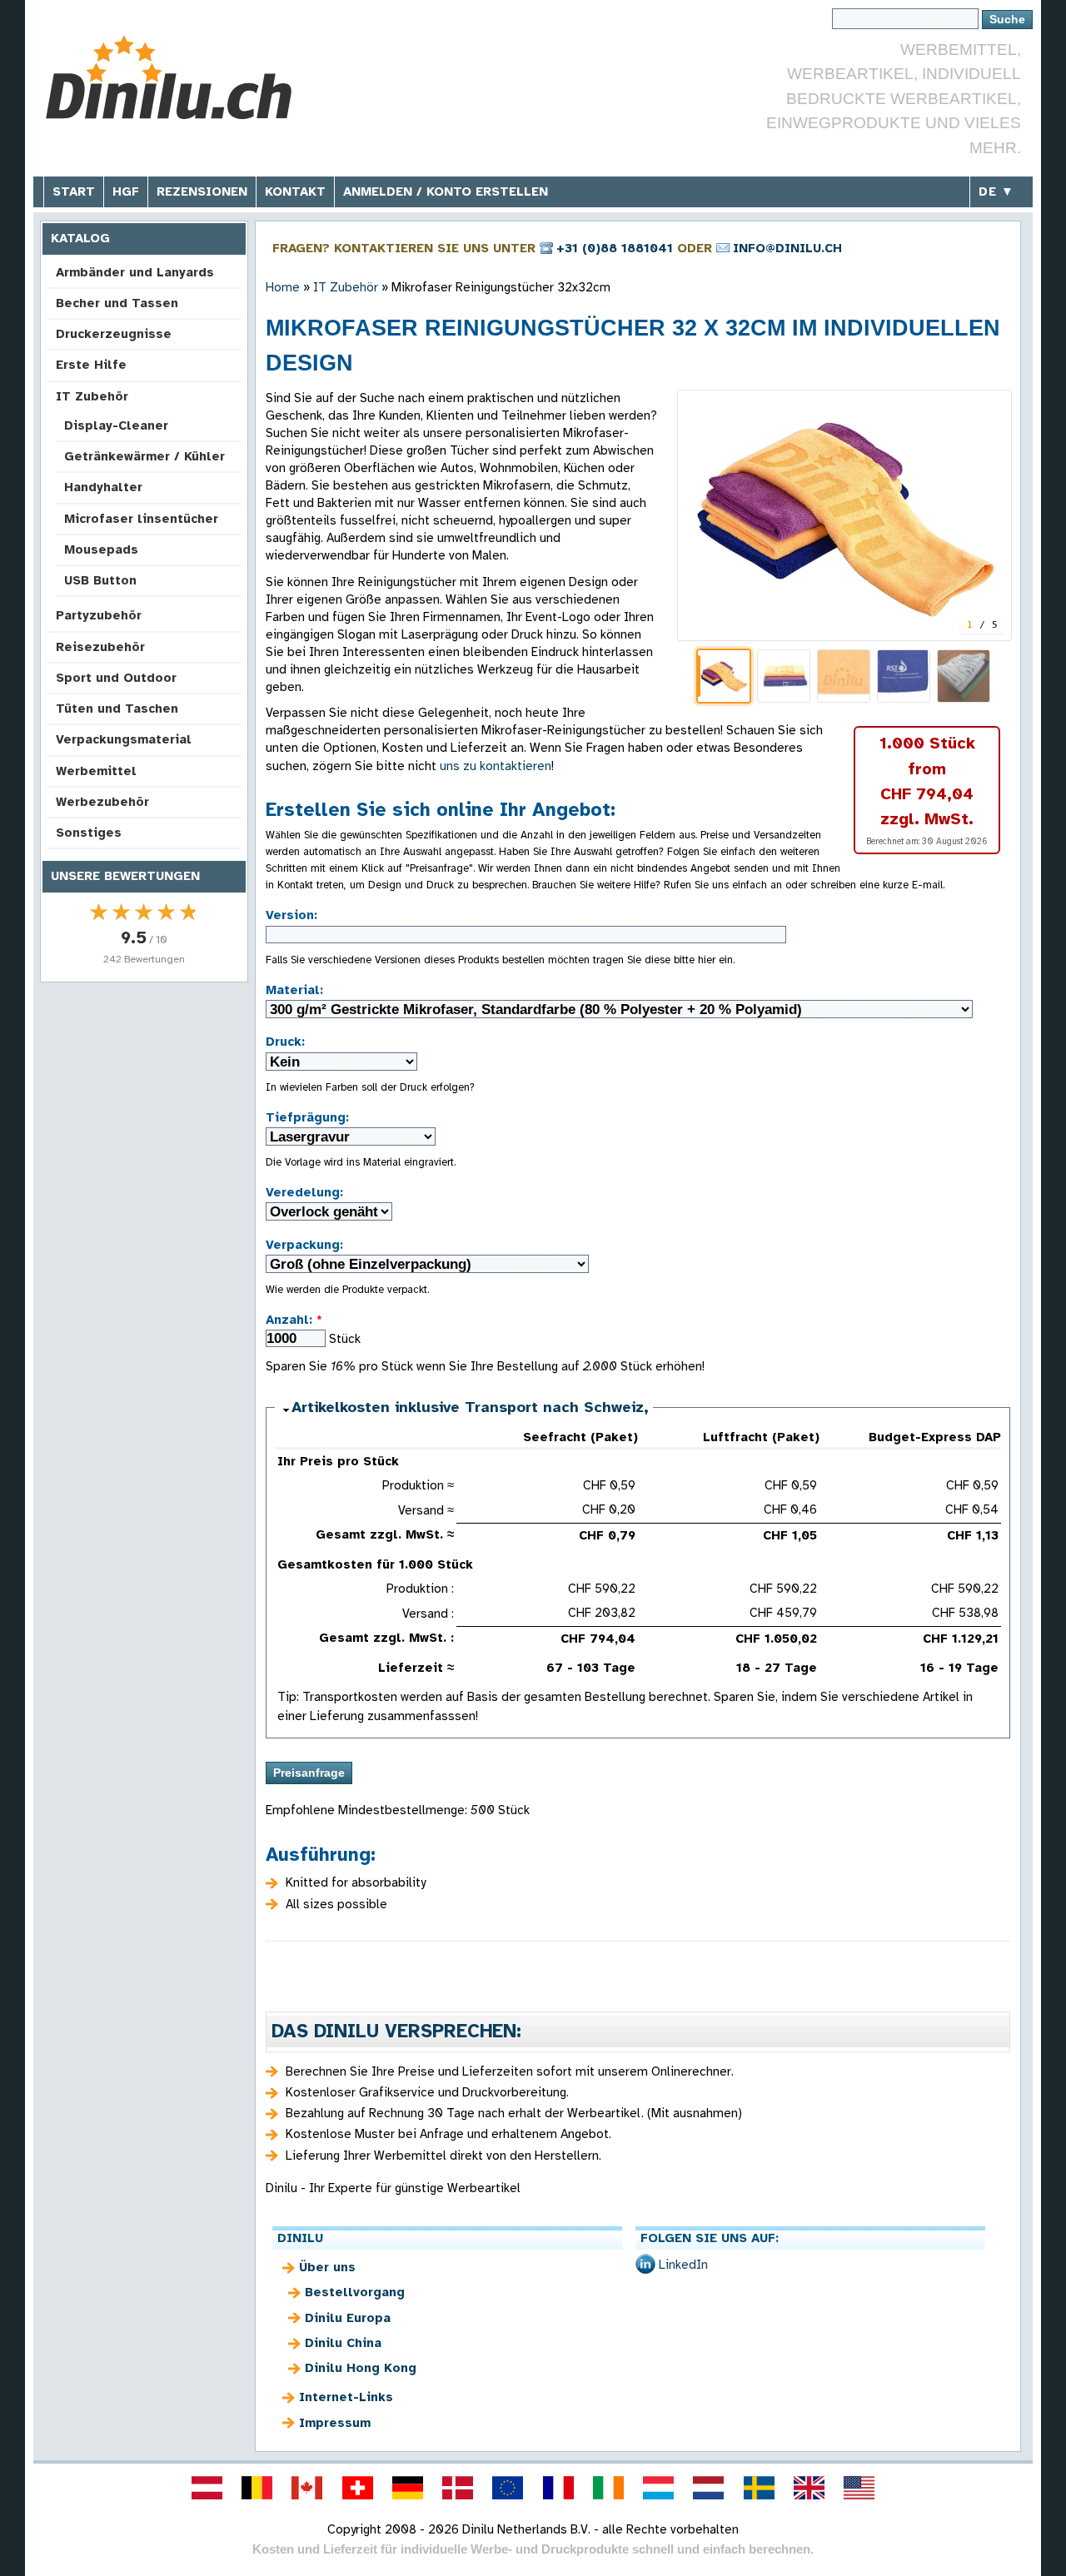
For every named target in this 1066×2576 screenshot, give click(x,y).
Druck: (285, 1042)
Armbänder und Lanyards (135, 272)
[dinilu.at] (207, 2488)
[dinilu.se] (759, 2488)
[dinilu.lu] (659, 2488)
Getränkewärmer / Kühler (144, 456)
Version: (291, 915)
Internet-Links (346, 2397)
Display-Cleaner (116, 425)
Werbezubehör (102, 802)
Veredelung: (304, 1192)
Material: (294, 990)
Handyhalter (103, 487)
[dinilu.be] (257, 2488)
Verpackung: (304, 1245)
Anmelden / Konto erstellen (446, 191)
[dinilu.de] (407, 2488)
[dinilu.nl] (709, 2488)
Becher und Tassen (117, 303)
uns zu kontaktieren (496, 766)
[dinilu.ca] (307, 2488)
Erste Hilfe (91, 365)
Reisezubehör (100, 647)
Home (283, 287)
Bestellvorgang (355, 2292)
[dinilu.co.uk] (809, 2488)
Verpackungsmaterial (124, 739)
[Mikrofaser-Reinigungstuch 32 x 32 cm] (844, 515)
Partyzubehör (99, 615)
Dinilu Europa (348, 2318)
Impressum (335, 2423)
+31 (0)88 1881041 (615, 248)
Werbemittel (96, 771)
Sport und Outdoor (116, 678)
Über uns (327, 2267)
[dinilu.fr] (558, 2488)
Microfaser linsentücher (141, 519)
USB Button (100, 580)
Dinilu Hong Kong (361, 2368)
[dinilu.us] (859, 2488)
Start (74, 191)
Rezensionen (202, 191)
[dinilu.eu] (508, 2488)
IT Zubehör (92, 396)
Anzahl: (294, 1320)
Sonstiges (89, 833)
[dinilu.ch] (357, 2488)
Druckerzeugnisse (114, 334)
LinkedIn (683, 2265)
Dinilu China (343, 2343)
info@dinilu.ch (787, 248)
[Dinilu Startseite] (169, 80)
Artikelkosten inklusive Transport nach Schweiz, (470, 1407)
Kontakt (295, 191)
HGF (126, 191)
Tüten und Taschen (117, 709)
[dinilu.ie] (608, 2488)
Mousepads (101, 550)
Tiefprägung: (307, 1117)
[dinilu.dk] (458, 2488)
